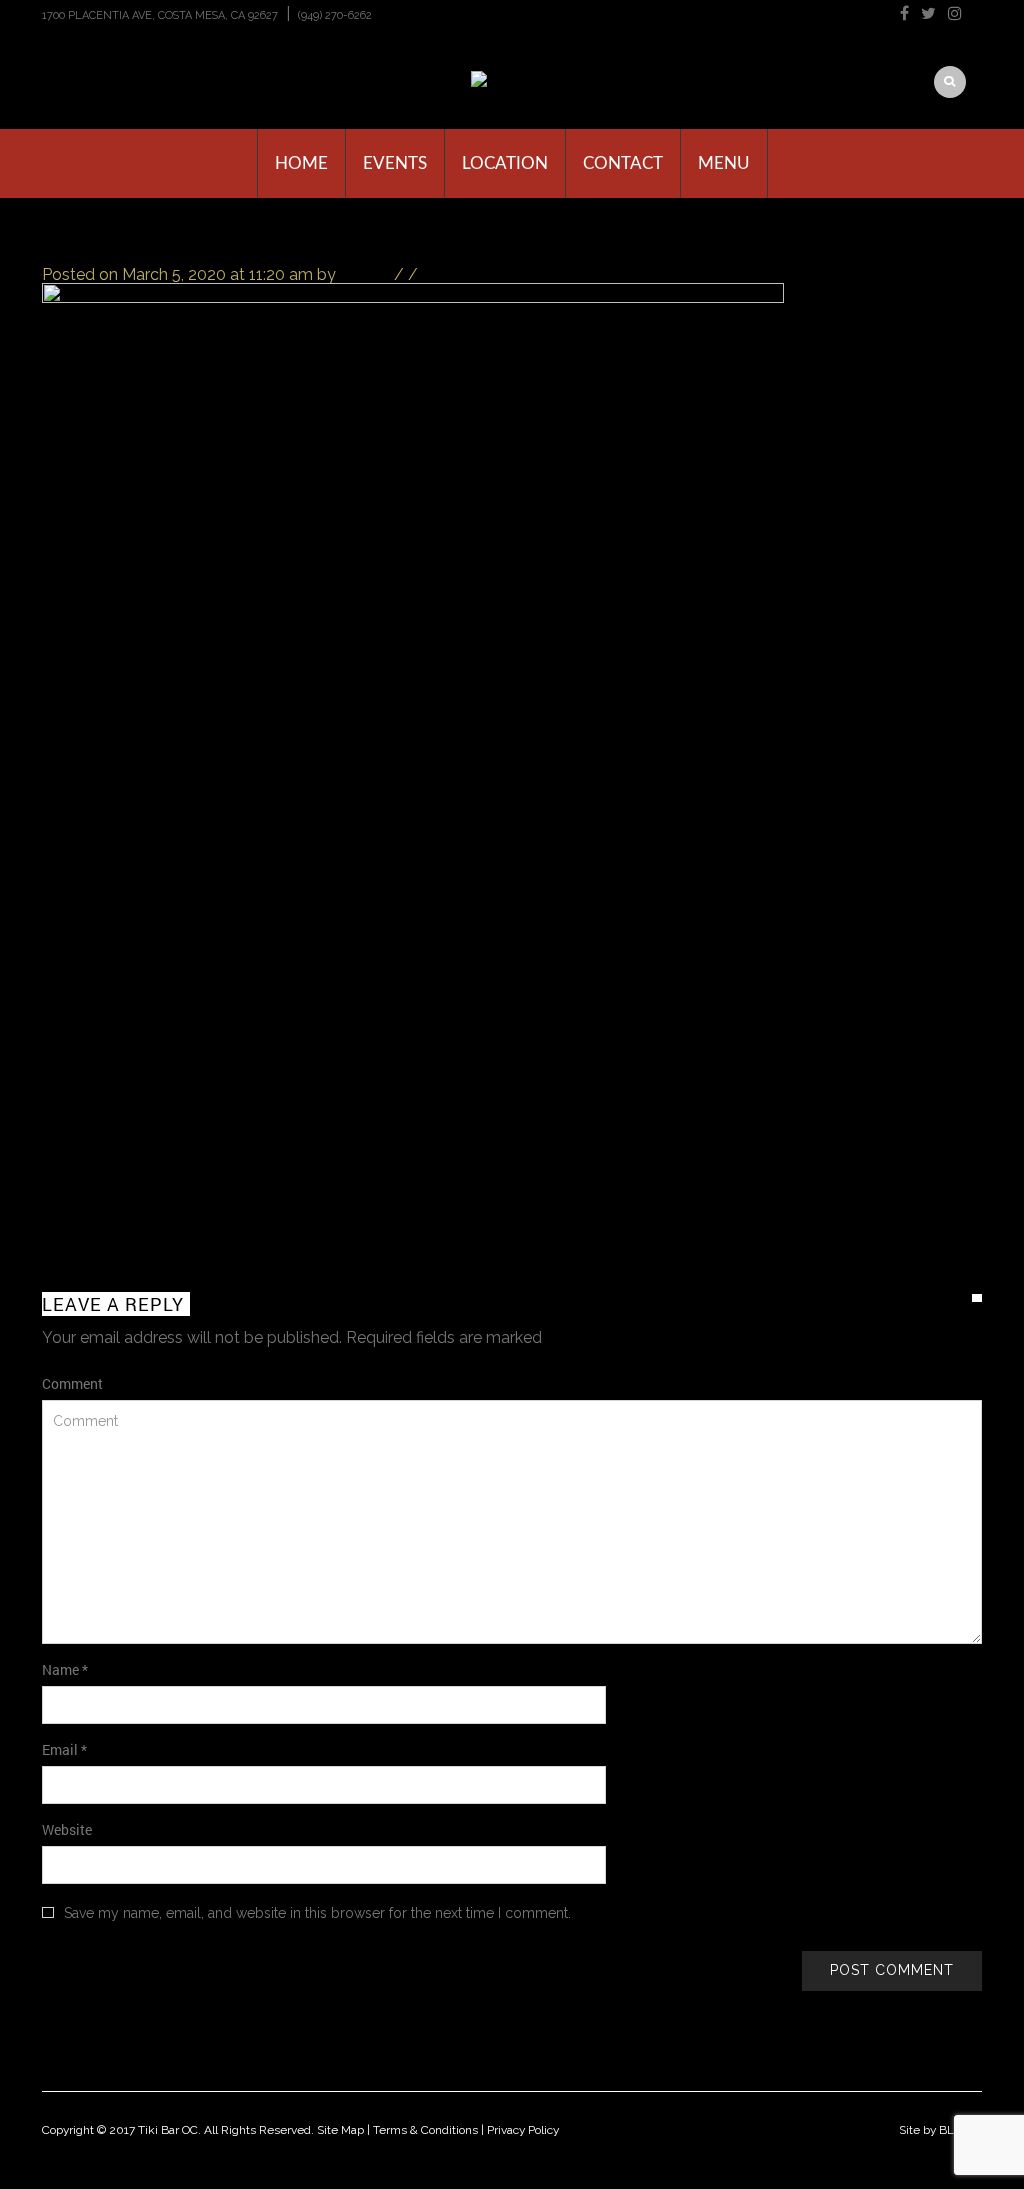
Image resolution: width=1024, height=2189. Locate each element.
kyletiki (365, 274)
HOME (301, 163)
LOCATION (505, 163)
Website (67, 1829)
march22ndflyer (180, 241)
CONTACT (623, 163)
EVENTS (395, 163)
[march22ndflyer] (413, 717)
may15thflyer (934, 1202)
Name (65, 1669)
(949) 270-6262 (335, 15)
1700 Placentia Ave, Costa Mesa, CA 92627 (160, 15)
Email (64, 1749)
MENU (724, 163)
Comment (72, 1383)
